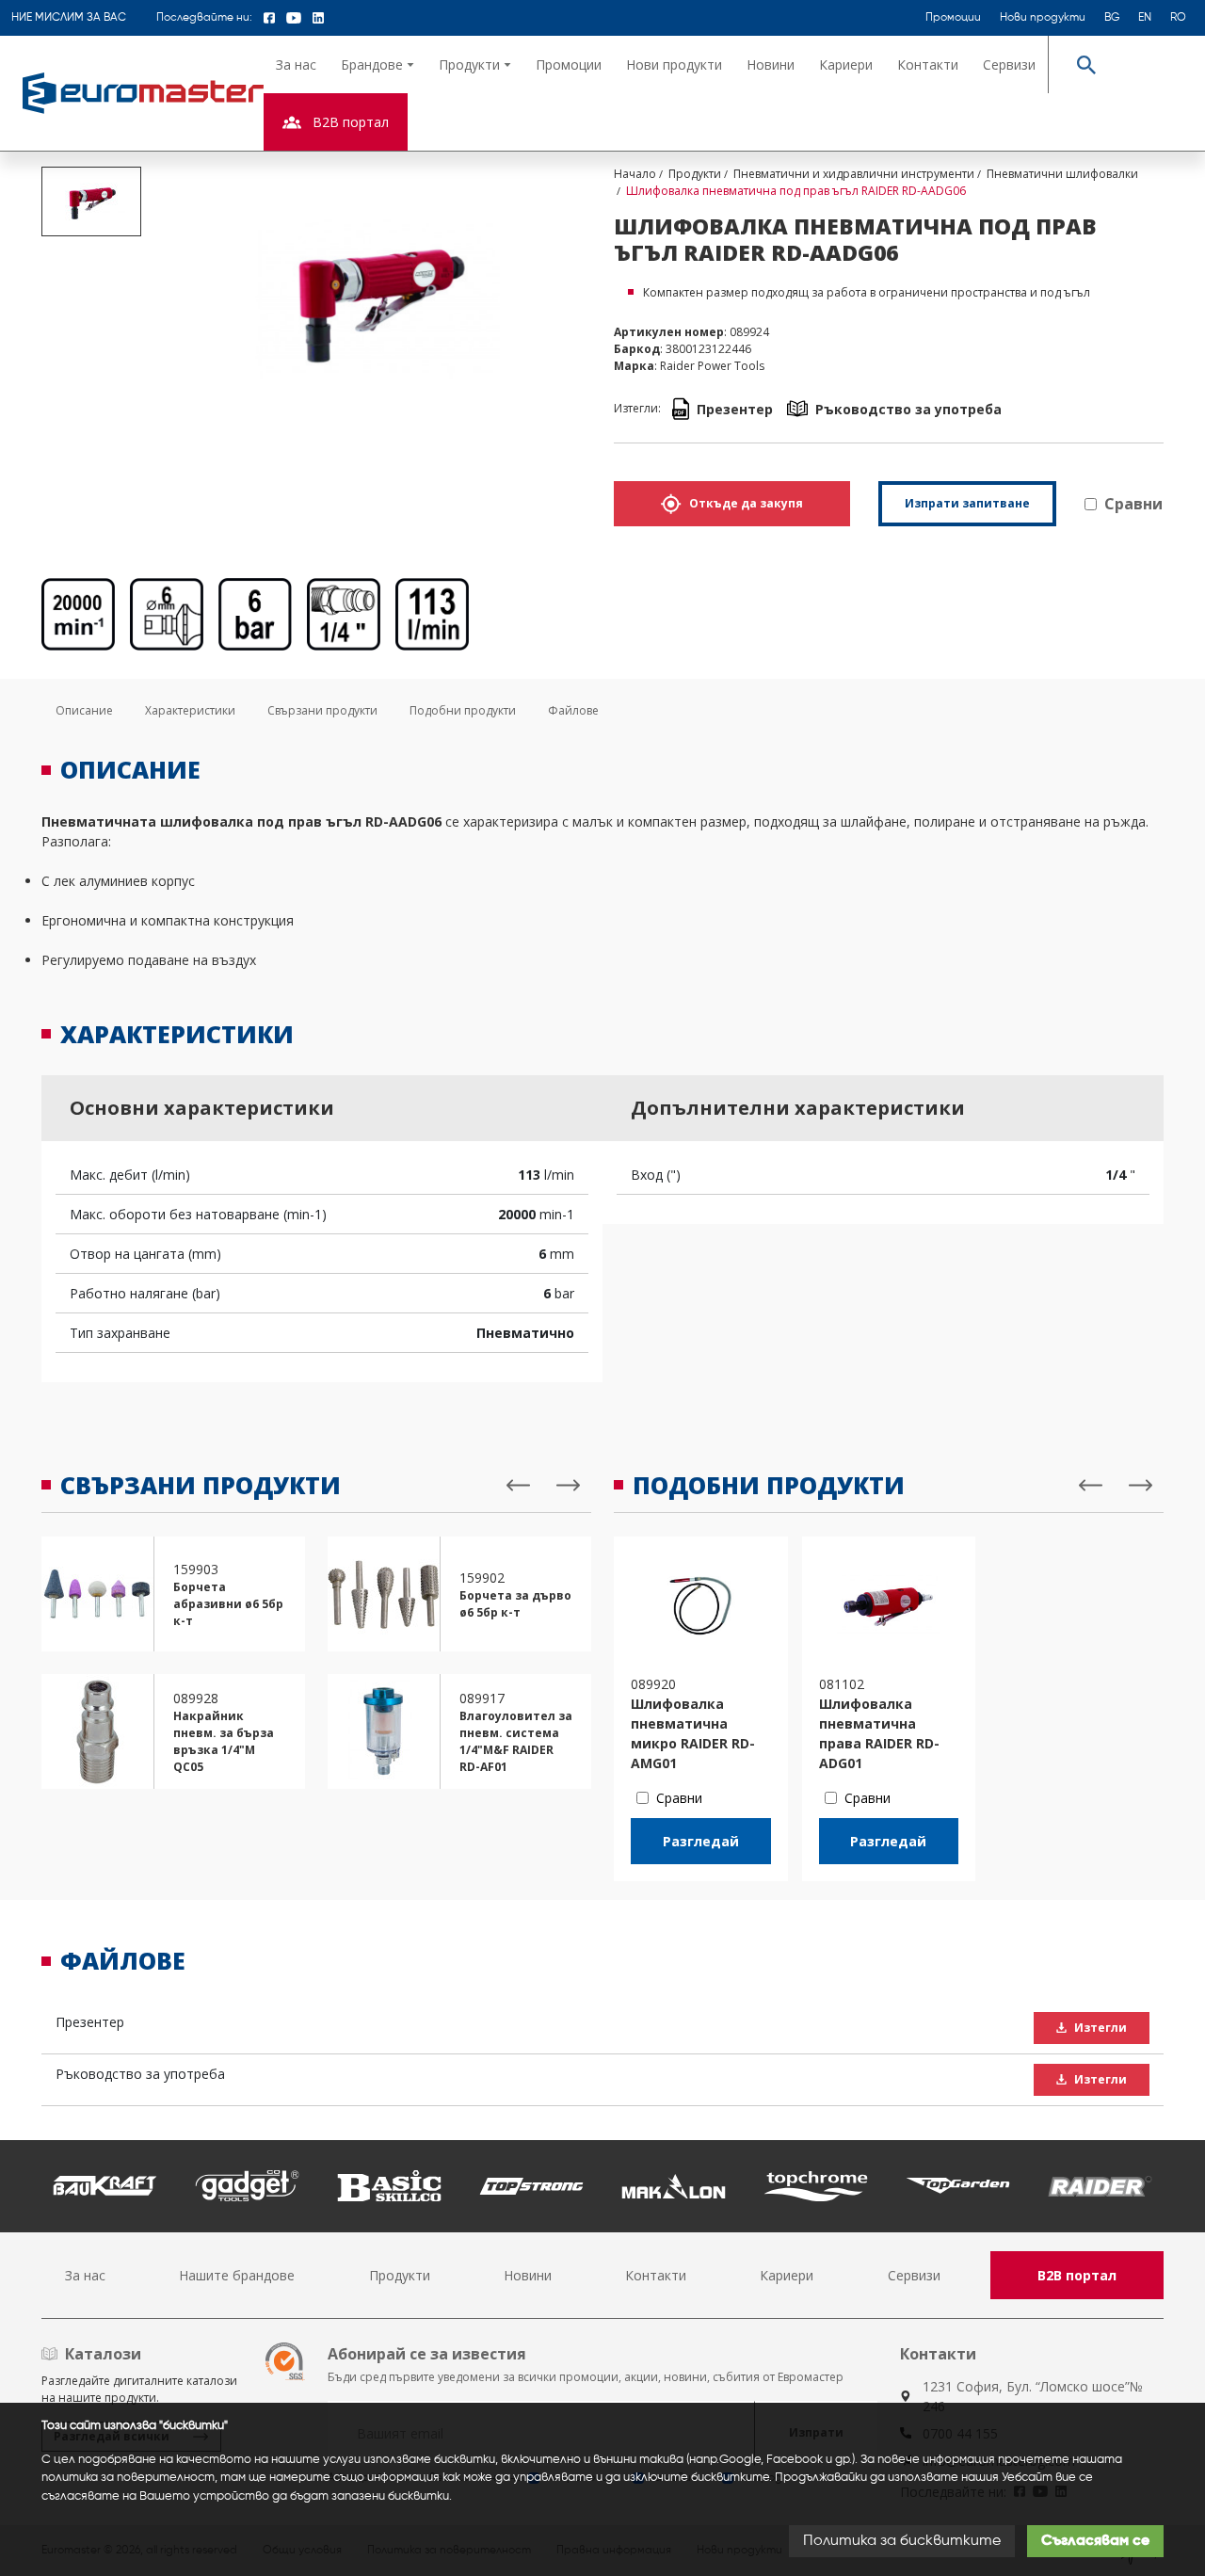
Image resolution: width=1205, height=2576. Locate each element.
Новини (771, 64)
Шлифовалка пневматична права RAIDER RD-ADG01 (879, 1733)
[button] (378, 64)
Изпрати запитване (967, 503)
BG (1112, 18)
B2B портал (1077, 2275)
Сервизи (1009, 64)
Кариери (846, 64)
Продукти (400, 2275)
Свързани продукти (322, 710)
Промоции (953, 18)
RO (1178, 18)
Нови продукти (1043, 18)
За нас (296, 64)
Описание (84, 710)
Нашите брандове (237, 2275)
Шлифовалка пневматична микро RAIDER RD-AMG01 (693, 1733)
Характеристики (190, 710)
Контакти (928, 64)
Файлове (573, 710)
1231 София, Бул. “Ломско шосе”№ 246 (1033, 2396)
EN (1145, 18)
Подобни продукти (463, 710)
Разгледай (701, 1841)
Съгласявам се (1095, 2541)
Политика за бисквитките (902, 2541)
